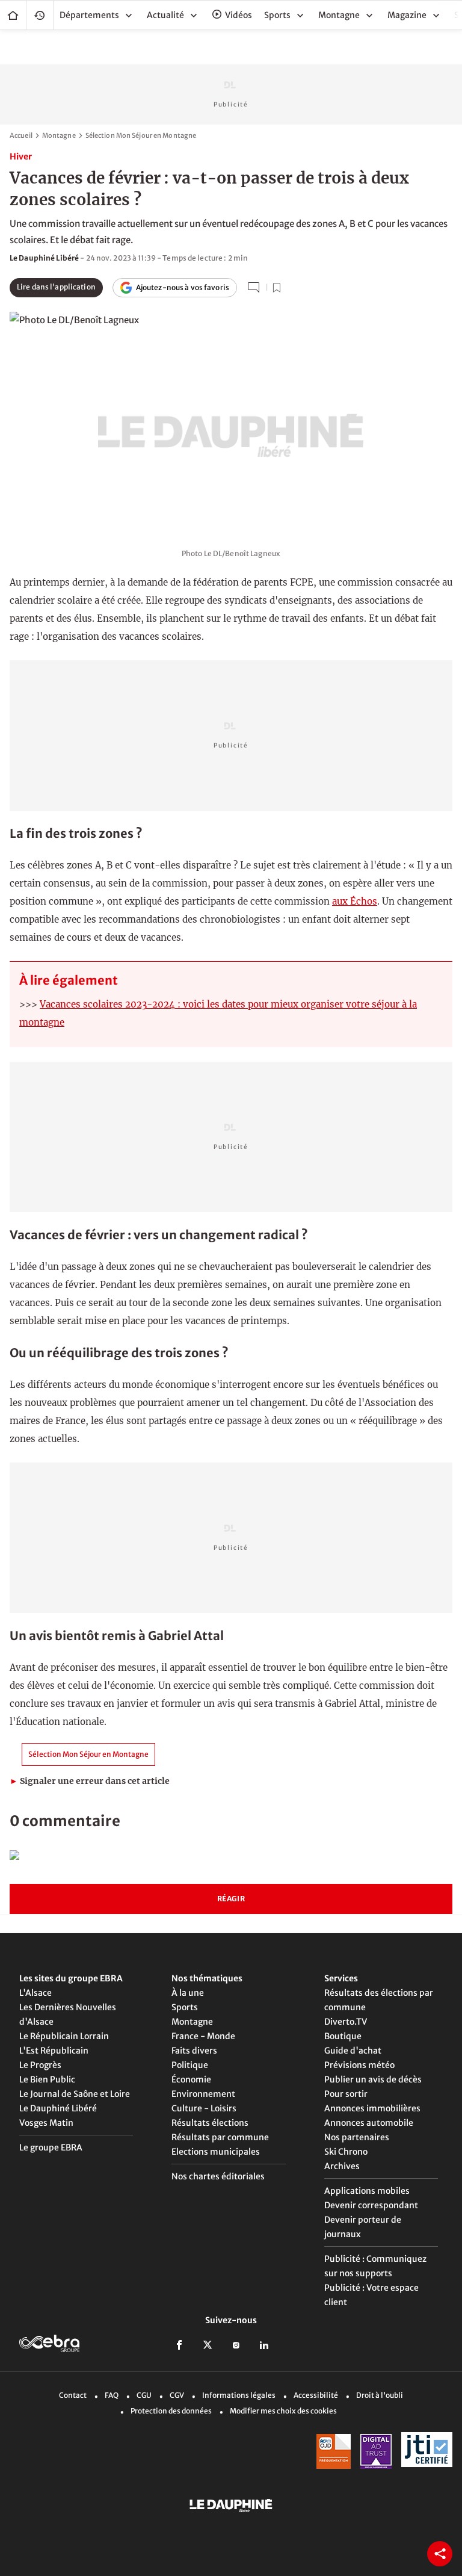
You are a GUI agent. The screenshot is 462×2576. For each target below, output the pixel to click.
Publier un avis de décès (373, 2079)
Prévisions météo (359, 2065)
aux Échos (355, 901)
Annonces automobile (369, 2123)
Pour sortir (346, 2094)
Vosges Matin (46, 2123)
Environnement (203, 2094)
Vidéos (239, 15)
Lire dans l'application (56, 287)
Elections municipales (216, 2152)
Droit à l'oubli (380, 2395)
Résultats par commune (220, 2137)
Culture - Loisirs (204, 2108)
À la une (188, 1993)
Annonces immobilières (372, 2108)
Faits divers (194, 2051)
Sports (185, 2007)
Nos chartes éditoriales (218, 2176)
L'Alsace (35, 1993)
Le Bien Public (47, 2079)
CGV (177, 2395)
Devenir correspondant (371, 2205)
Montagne (59, 135)
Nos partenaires (357, 2137)
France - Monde (203, 2036)
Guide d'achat (353, 2051)
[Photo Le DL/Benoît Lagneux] (231, 422)
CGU (144, 2395)
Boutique (343, 2036)
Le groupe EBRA (51, 2147)
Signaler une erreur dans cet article (90, 1781)
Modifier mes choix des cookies (283, 2411)
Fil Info (40, 15)
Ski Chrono (346, 2152)
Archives (342, 2166)
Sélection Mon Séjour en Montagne (141, 135)
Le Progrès (40, 2065)
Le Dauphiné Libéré (58, 2108)
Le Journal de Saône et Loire (75, 2094)
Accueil (13, 15)
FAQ (112, 2395)
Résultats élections (210, 2123)
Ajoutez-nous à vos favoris (183, 287)
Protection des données (171, 2411)
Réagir (231, 1899)
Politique (190, 2065)
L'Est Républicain (54, 2051)
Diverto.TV (346, 2022)
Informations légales (239, 2395)
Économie (191, 2079)
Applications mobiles (367, 2191)
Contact (73, 2395)
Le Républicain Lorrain (64, 2036)
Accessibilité (316, 2395)
